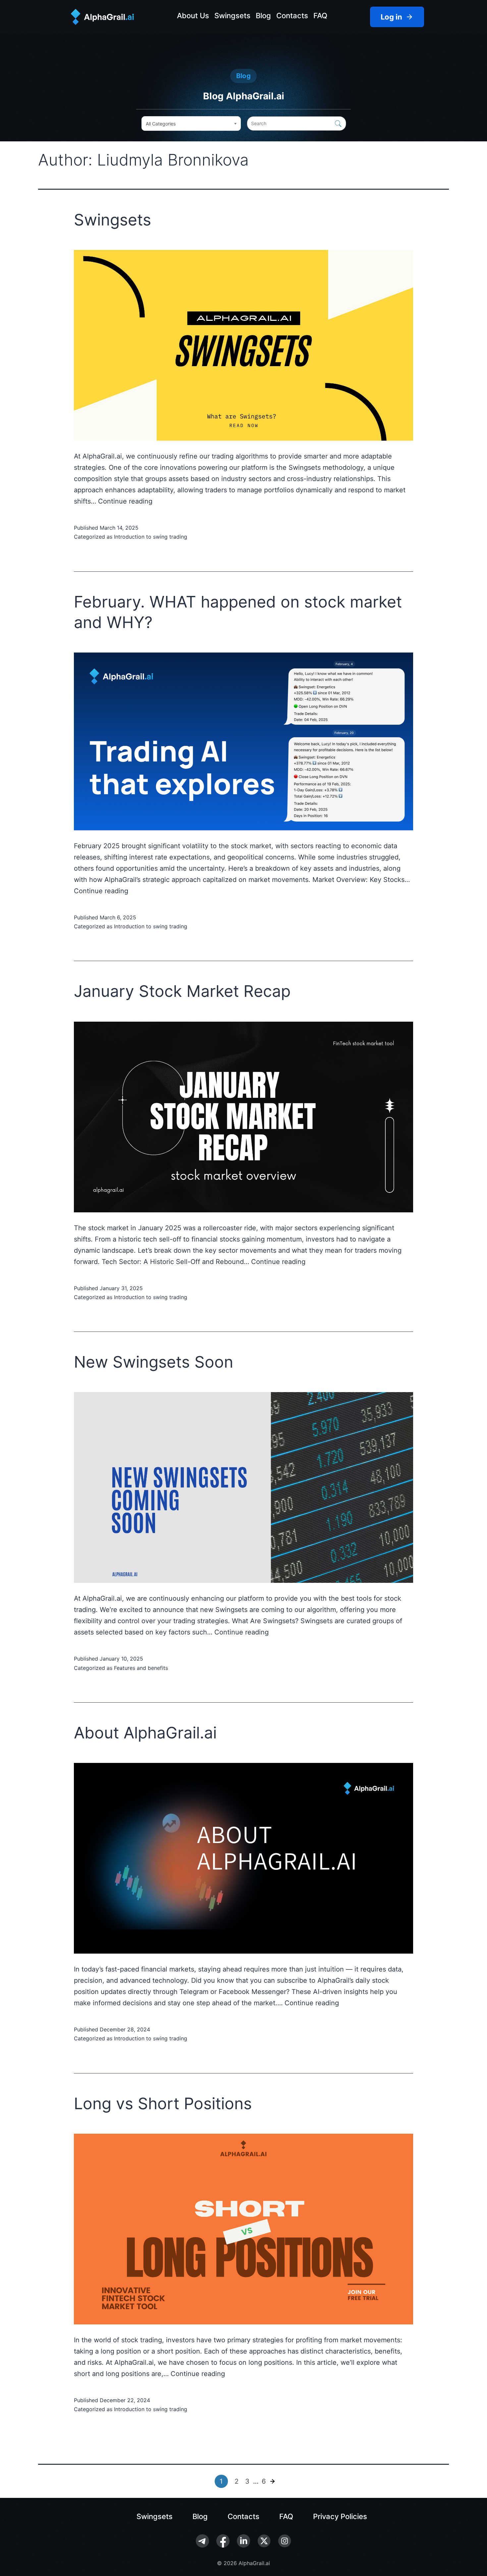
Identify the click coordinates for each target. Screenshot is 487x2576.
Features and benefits (141, 1668)
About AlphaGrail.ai (145, 1733)
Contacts (292, 16)
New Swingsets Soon (154, 1362)
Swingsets (232, 16)
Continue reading (125, 501)
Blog (263, 16)
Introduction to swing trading (151, 537)
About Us (193, 16)
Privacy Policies (340, 2516)
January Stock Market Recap (182, 991)
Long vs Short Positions (163, 2103)
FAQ (320, 16)
